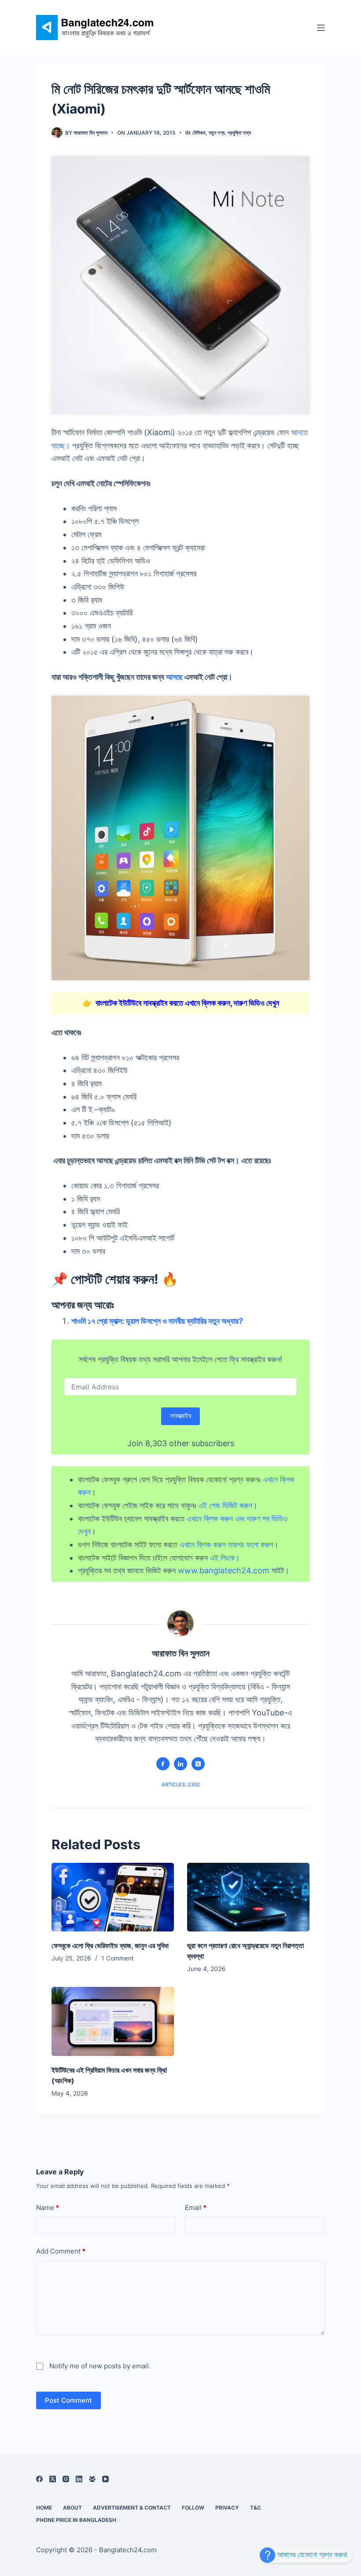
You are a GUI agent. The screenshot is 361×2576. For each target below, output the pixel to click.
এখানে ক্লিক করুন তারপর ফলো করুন (227, 1545)
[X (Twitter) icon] (198, 1764)
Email (196, 2208)
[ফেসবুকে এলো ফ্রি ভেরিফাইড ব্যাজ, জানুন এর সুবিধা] (113, 1897)
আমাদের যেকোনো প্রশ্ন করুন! (311, 2554)
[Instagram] (66, 2479)
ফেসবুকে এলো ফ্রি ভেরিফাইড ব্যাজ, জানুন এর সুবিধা (110, 1946)
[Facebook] (39, 2479)
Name (48, 2208)
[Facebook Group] (92, 2479)
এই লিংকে (222, 1558)
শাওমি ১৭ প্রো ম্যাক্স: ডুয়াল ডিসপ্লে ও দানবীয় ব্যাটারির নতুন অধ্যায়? (157, 1321)
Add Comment (61, 2251)
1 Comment (118, 1958)
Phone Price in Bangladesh (76, 2520)
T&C (256, 2508)
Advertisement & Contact (132, 2508)
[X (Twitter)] (53, 2479)
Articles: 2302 (181, 1785)
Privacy (227, 2508)
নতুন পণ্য (217, 133)
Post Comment (68, 2400)
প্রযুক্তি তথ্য (239, 133)
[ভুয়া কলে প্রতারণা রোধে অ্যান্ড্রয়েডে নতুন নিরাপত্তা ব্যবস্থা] (248, 1897)
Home (44, 2508)
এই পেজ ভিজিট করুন (225, 1505)
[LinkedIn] (79, 2479)
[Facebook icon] (163, 1764)
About (72, 2508)
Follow (193, 2508)
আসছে (174, 677)
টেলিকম (199, 133)
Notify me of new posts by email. (100, 2366)
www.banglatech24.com (224, 1570)
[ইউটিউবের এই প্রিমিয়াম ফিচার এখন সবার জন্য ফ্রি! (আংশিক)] (113, 2021)
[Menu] (321, 28)
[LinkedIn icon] (180, 1764)
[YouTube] (105, 2479)
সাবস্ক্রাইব (180, 1416)
